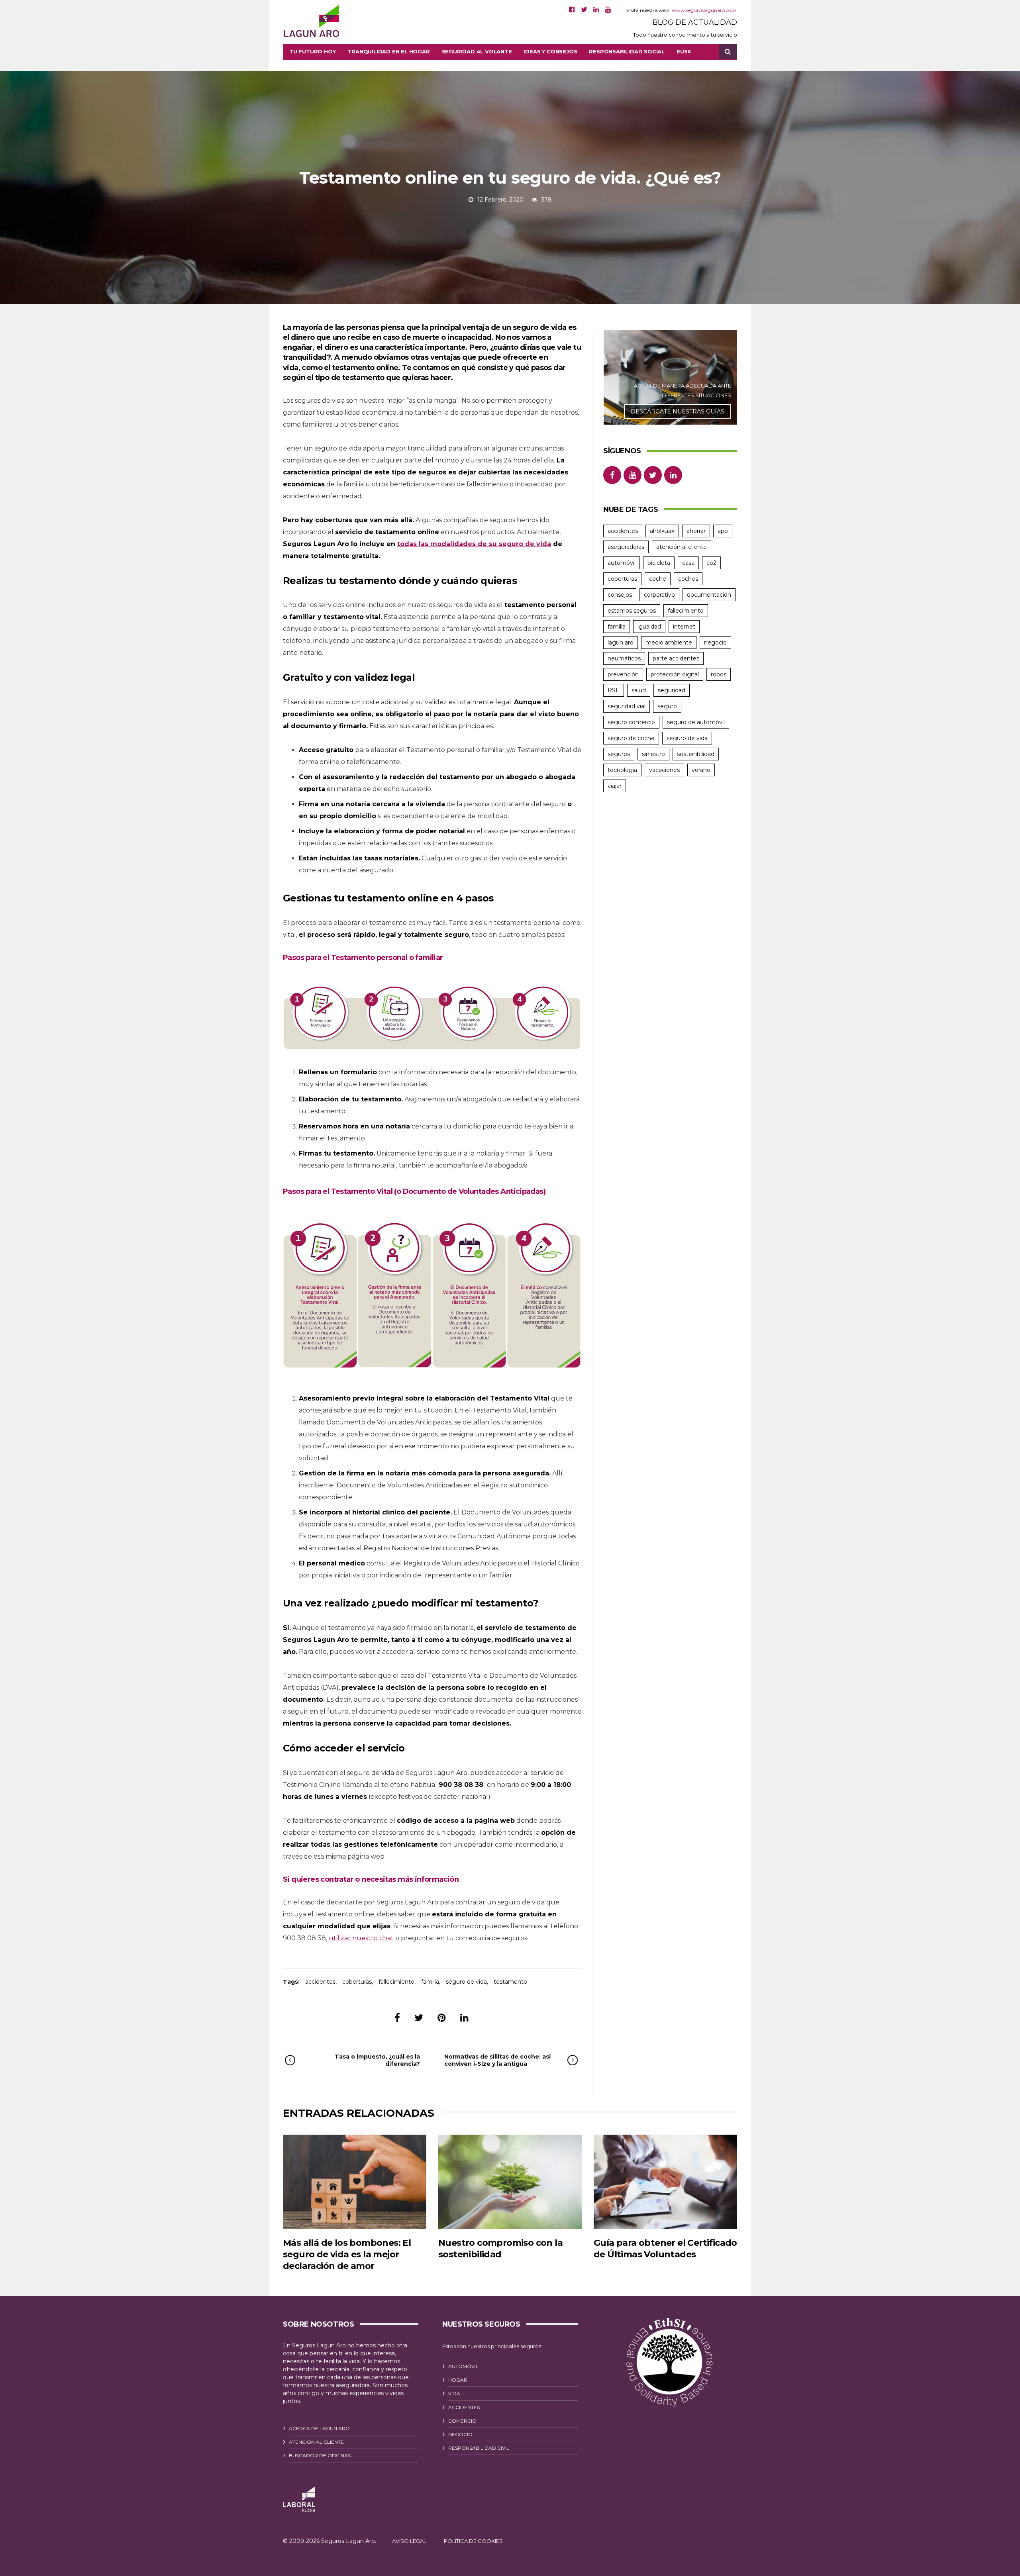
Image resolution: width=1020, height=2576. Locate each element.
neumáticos (624, 658)
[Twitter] (584, 10)
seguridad (672, 690)
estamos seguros (632, 611)
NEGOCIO (460, 2434)
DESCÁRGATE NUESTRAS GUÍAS (678, 411)
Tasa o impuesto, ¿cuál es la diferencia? (377, 2060)
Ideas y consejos (551, 51)
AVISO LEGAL (409, 2541)
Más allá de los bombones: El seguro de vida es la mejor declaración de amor (347, 2255)
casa (688, 563)
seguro (667, 706)
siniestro (653, 754)
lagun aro (621, 643)
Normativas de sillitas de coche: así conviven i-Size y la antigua (497, 2060)
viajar (615, 786)
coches (688, 579)
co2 (711, 563)
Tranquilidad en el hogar (388, 51)
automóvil (622, 563)
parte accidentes (676, 658)
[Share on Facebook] (397, 2018)
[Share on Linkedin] (464, 2018)
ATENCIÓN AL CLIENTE (316, 2442)
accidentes (320, 1982)
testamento (510, 1982)
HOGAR (458, 2380)
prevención (623, 674)
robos (719, 674)
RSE (614, 690)
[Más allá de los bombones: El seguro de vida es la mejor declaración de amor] (355, 2182)
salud (639, 690)
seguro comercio (631, 722)
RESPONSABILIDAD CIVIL (479, 2448)
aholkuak (662, 531)
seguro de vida (466, 1982)
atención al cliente (682, 547)
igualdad (649, 627)
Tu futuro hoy (312, 51)
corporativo (659, 595)
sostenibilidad (696, 754)
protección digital (675, 674)
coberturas (357, 1982)
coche (658, 579)
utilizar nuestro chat (361, 1938)
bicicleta (659, 563)
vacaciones (664, 770)
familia (430, 1982)
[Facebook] (572, 10)
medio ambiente (669, 643)
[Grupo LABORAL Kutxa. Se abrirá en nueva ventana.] (299, 2499)
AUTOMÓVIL (463, 2366)
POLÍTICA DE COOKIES (473, 2541)
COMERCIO (462, 2421)
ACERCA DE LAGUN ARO (319, 2428)
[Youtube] (608, 10)
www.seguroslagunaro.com (704, 10)
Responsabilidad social (627, 51)
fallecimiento (396, 1982)
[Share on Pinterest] (442, 2018)
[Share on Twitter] (419, 2018)
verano (701, 770)
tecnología (622, 770)
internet (684, 627)
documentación (709, 595)
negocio (715, 643)
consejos (620, 595)
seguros (619, 754)
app (723, 531)
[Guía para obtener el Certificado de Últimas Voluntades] (665, 2182)
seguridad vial (627, 706)
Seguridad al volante (477, 51)
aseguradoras (626, 547)
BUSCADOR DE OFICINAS (320, 2456)
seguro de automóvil (696, 722)
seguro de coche (631, 738)
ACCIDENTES (464, 2407)
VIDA (454, 2393)
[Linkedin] (596, 10)
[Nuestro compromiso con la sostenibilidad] (510, 2182)
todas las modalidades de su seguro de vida (474, 544)
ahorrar (696, 531)
